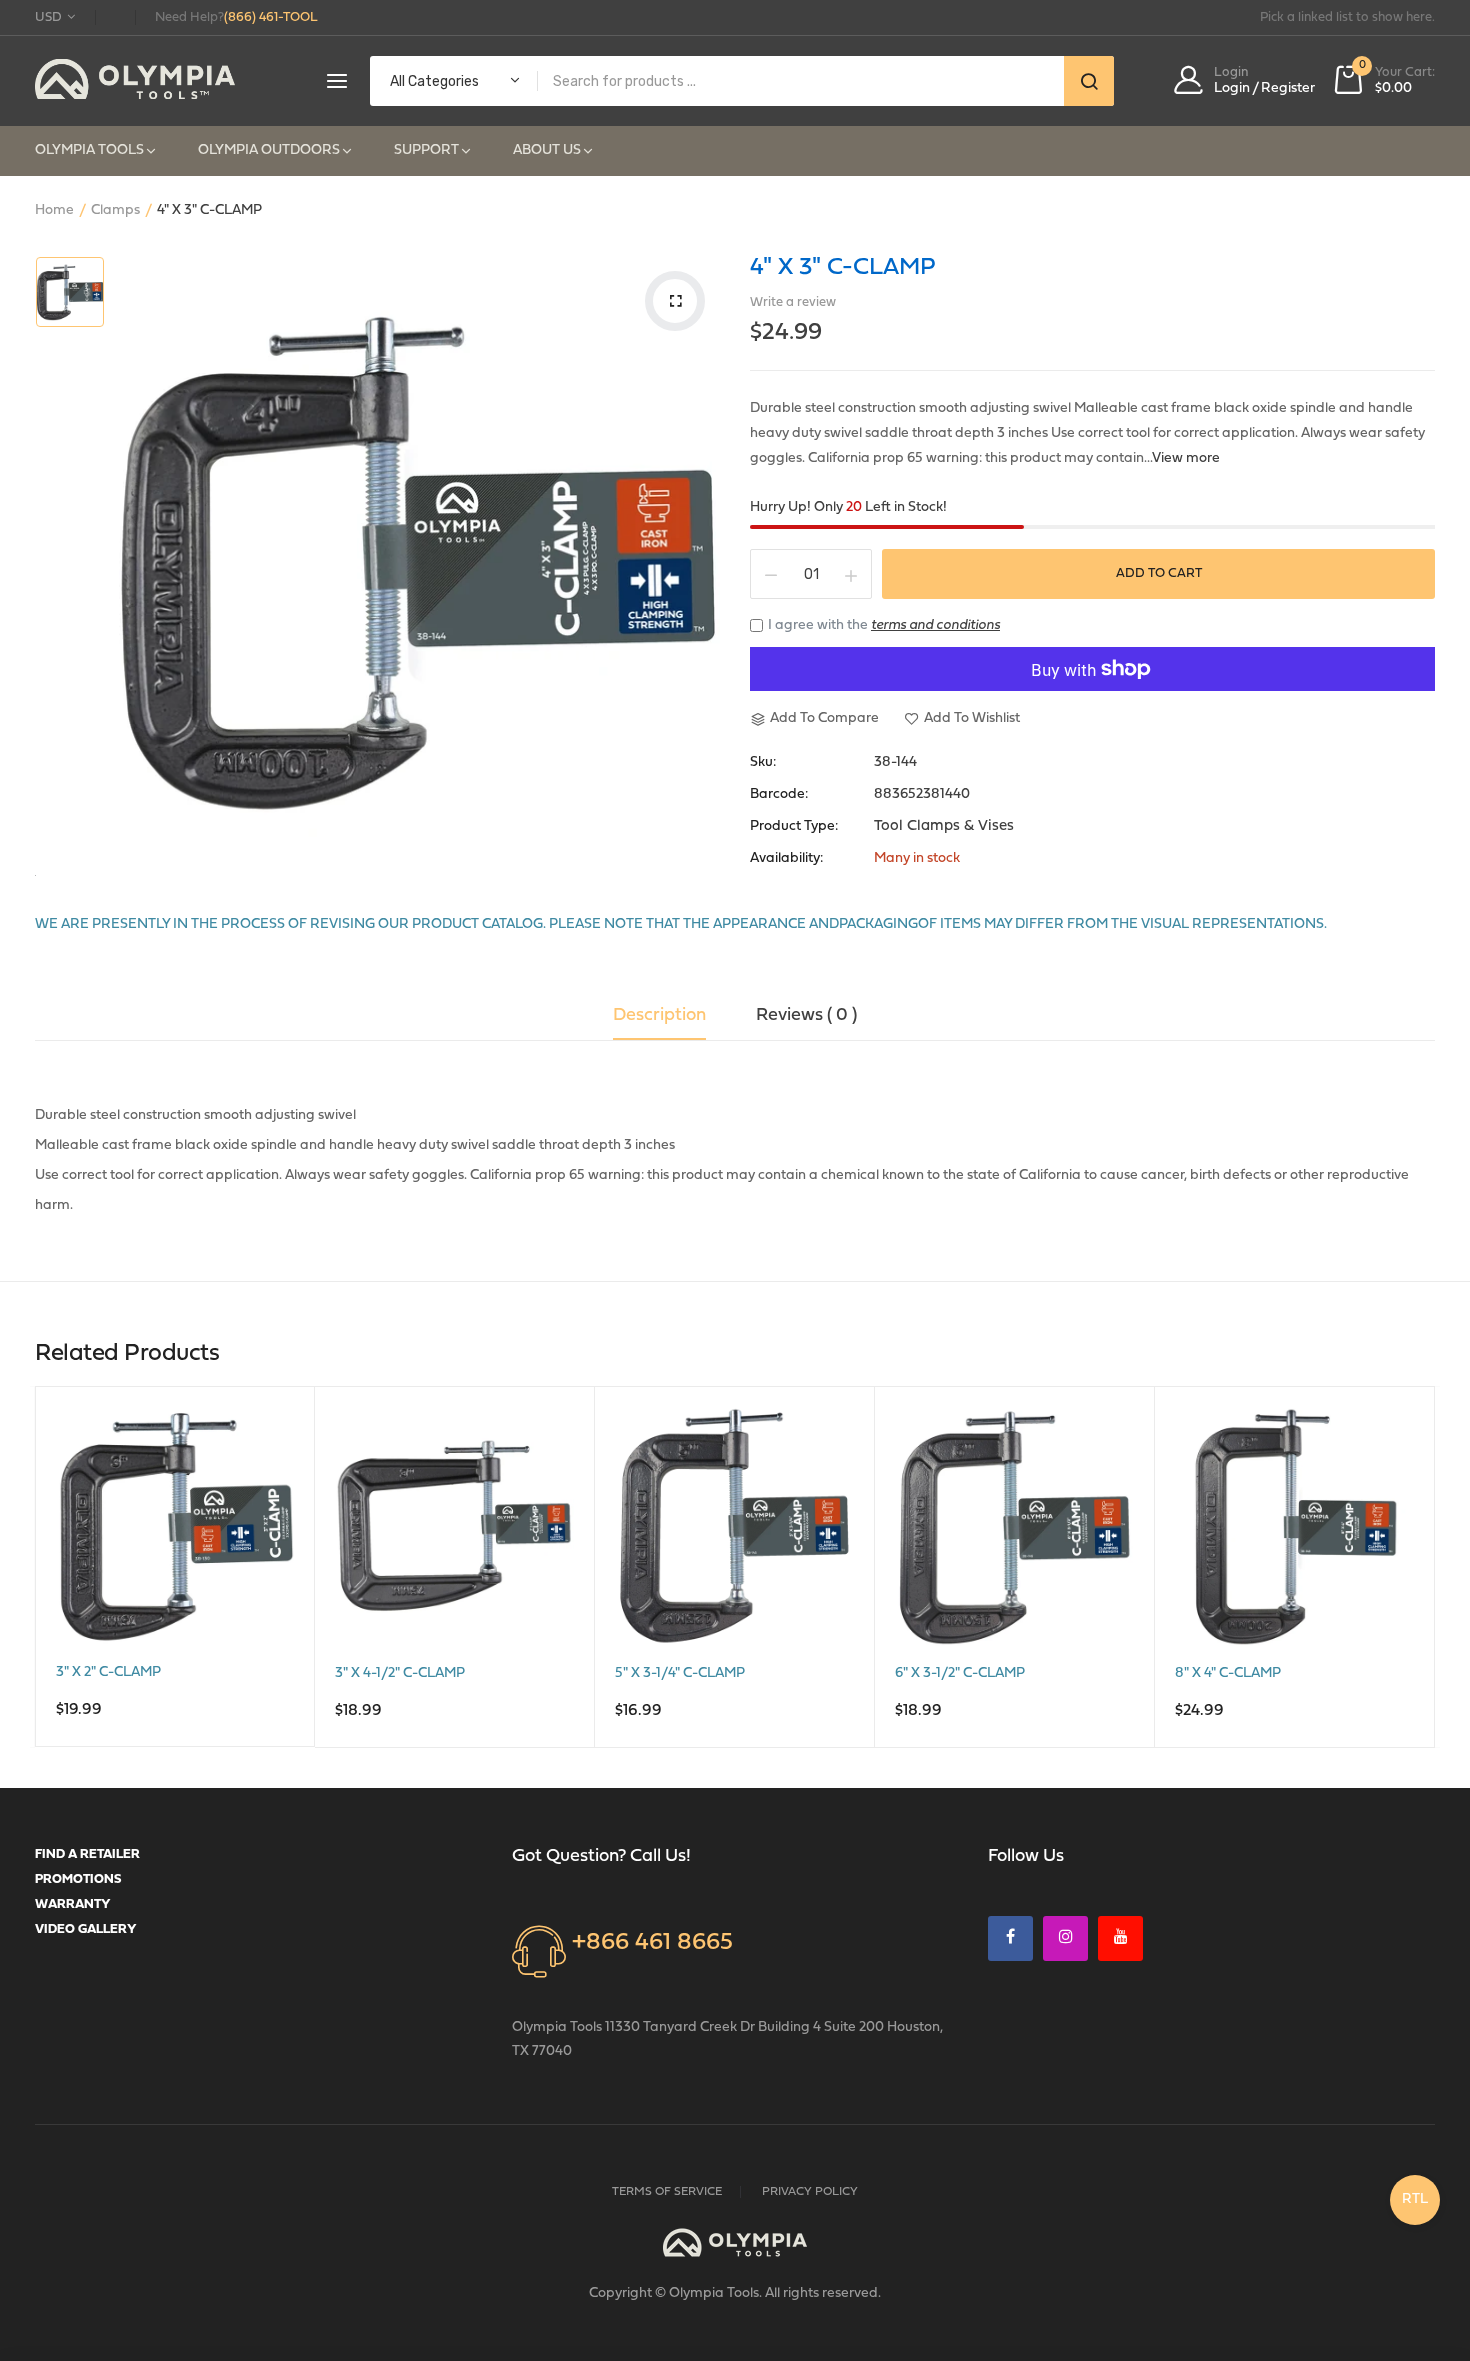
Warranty (73, 1904)
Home (54, 210)
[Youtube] (1120, 1938)
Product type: (794, 827)
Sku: (763, 763)
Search (1089, 81)
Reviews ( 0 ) (806, 1016)
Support (426, 150)
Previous (30, 1570)
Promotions (78, 1879)
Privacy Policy (810, 2192)
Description (659, 1016)
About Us (547, 150)
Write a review (793, 302)
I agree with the (884, 625)
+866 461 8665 (652, 1943)
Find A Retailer (87, 1854)
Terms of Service (667, 2192)
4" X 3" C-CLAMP (843, 268)
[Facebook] (1010, 1938)
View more (1186, 458)
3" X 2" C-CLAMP (108, 1672)
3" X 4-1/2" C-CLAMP (400, 1673)
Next (1440, 1570)
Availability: (786, 859)
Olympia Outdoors (269, 150)
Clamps (115, 210)
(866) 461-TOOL (271, 17)
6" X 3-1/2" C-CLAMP (960, 1673)
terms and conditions (935, 625)
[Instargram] (1065, 1938)
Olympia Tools (89, 150)
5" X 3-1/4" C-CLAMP (680, 1673)
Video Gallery (86, 1929)
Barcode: (779, 795)
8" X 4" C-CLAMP (1228, 1673)
